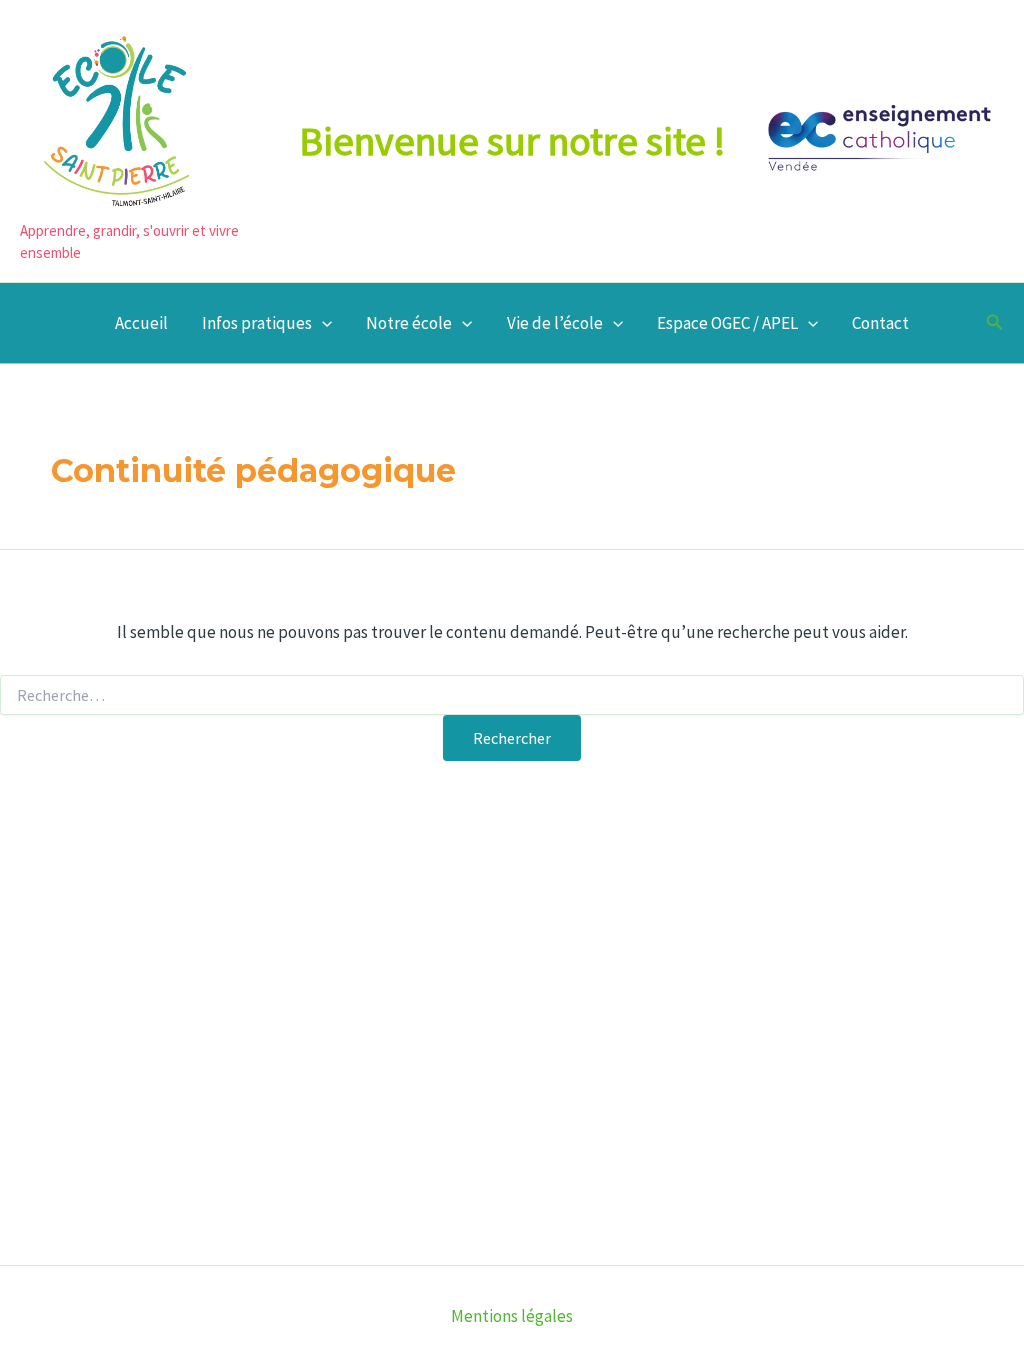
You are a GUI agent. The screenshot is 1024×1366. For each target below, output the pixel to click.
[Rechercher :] (512, 696)
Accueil (141, 323)
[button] (322, 323)
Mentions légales (512, 1316)
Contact (880, 323)
